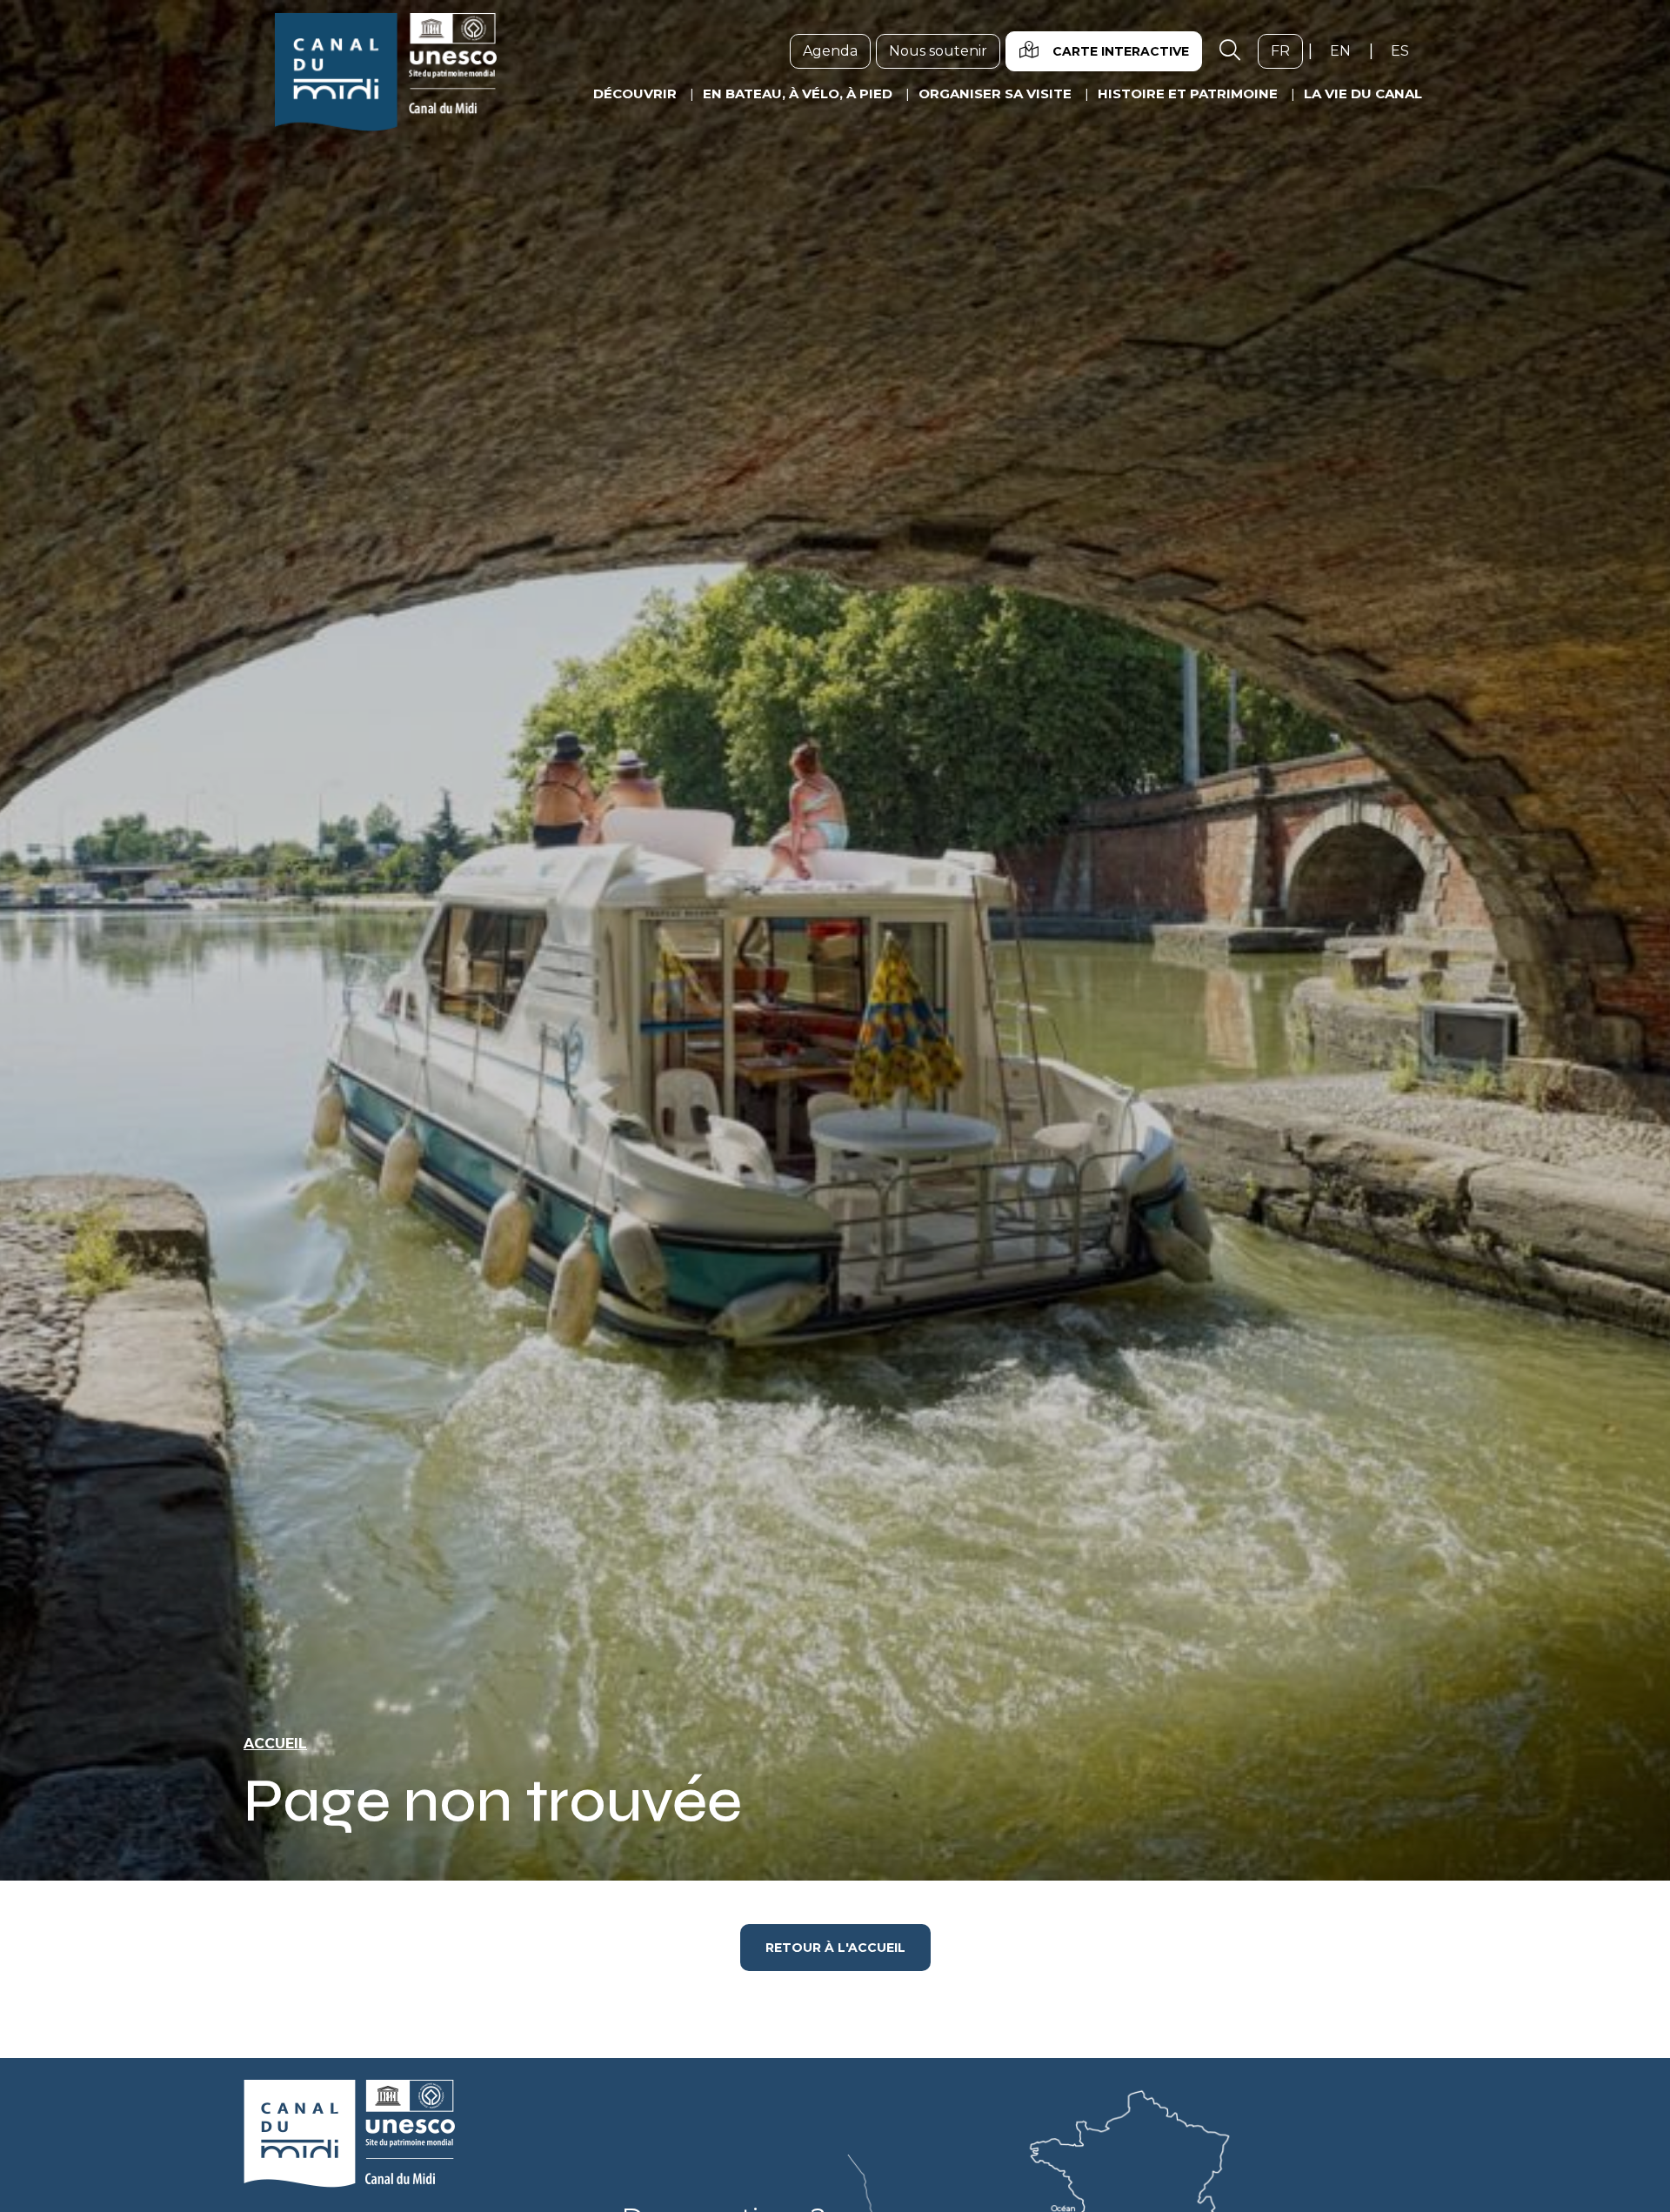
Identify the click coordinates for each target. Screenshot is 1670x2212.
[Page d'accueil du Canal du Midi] (386, 72)
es (1406, 50)
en (1347, 50)
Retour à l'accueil (835, 1948)
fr (1287, 50)
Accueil (275, 1744)
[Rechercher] (1230, 51)
